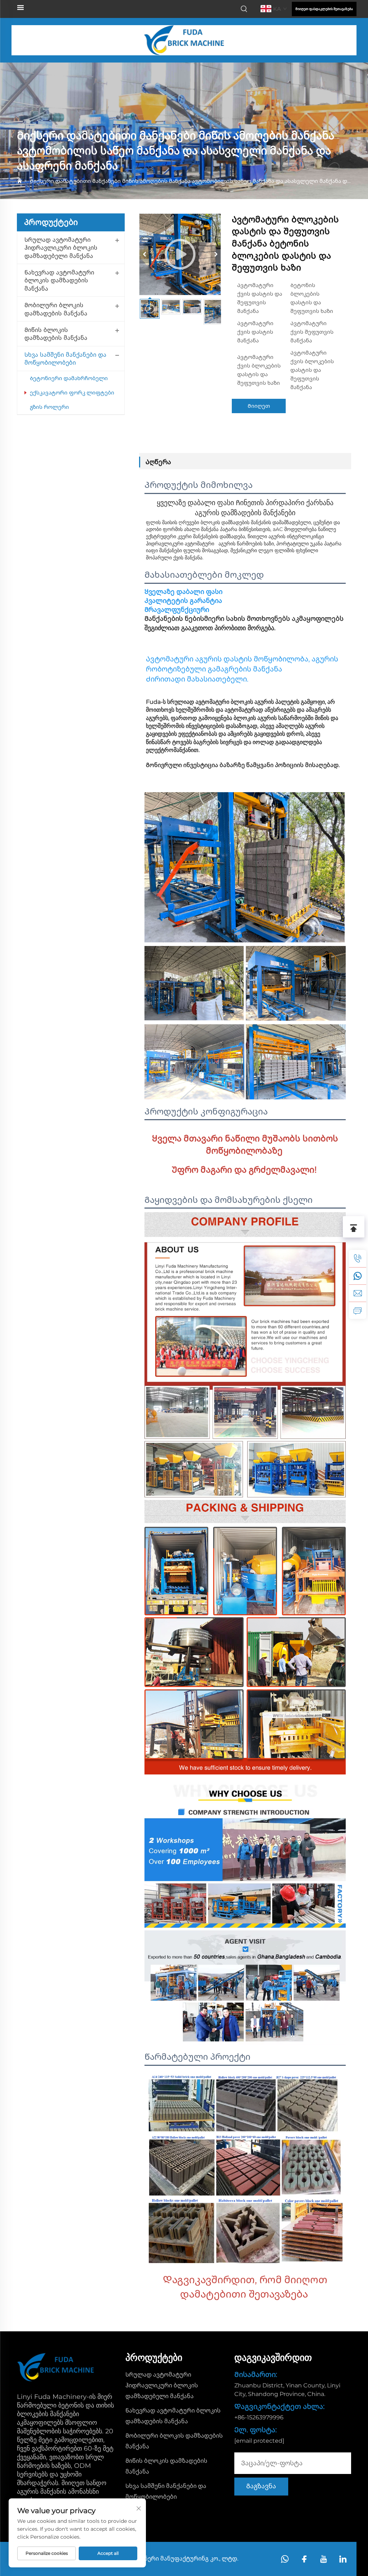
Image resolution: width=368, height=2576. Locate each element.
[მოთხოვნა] (358, 1310)
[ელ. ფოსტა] (358, 1293)
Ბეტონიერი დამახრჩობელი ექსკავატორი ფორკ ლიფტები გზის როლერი (72, 393)
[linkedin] (343, 2559)
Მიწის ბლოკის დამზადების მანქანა (56, 334)
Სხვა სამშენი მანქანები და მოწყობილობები (65, 359)
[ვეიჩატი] (358, 1276)
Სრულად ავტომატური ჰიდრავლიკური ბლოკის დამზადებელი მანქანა (61, 248)
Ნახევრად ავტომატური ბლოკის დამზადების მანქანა (59, 281)
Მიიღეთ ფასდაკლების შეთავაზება (324, 9)
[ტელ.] (358, 1259)
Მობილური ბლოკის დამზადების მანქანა (56, 309)
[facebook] (304, 2559)
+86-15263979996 (259, 2417)
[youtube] (324, 2559)
